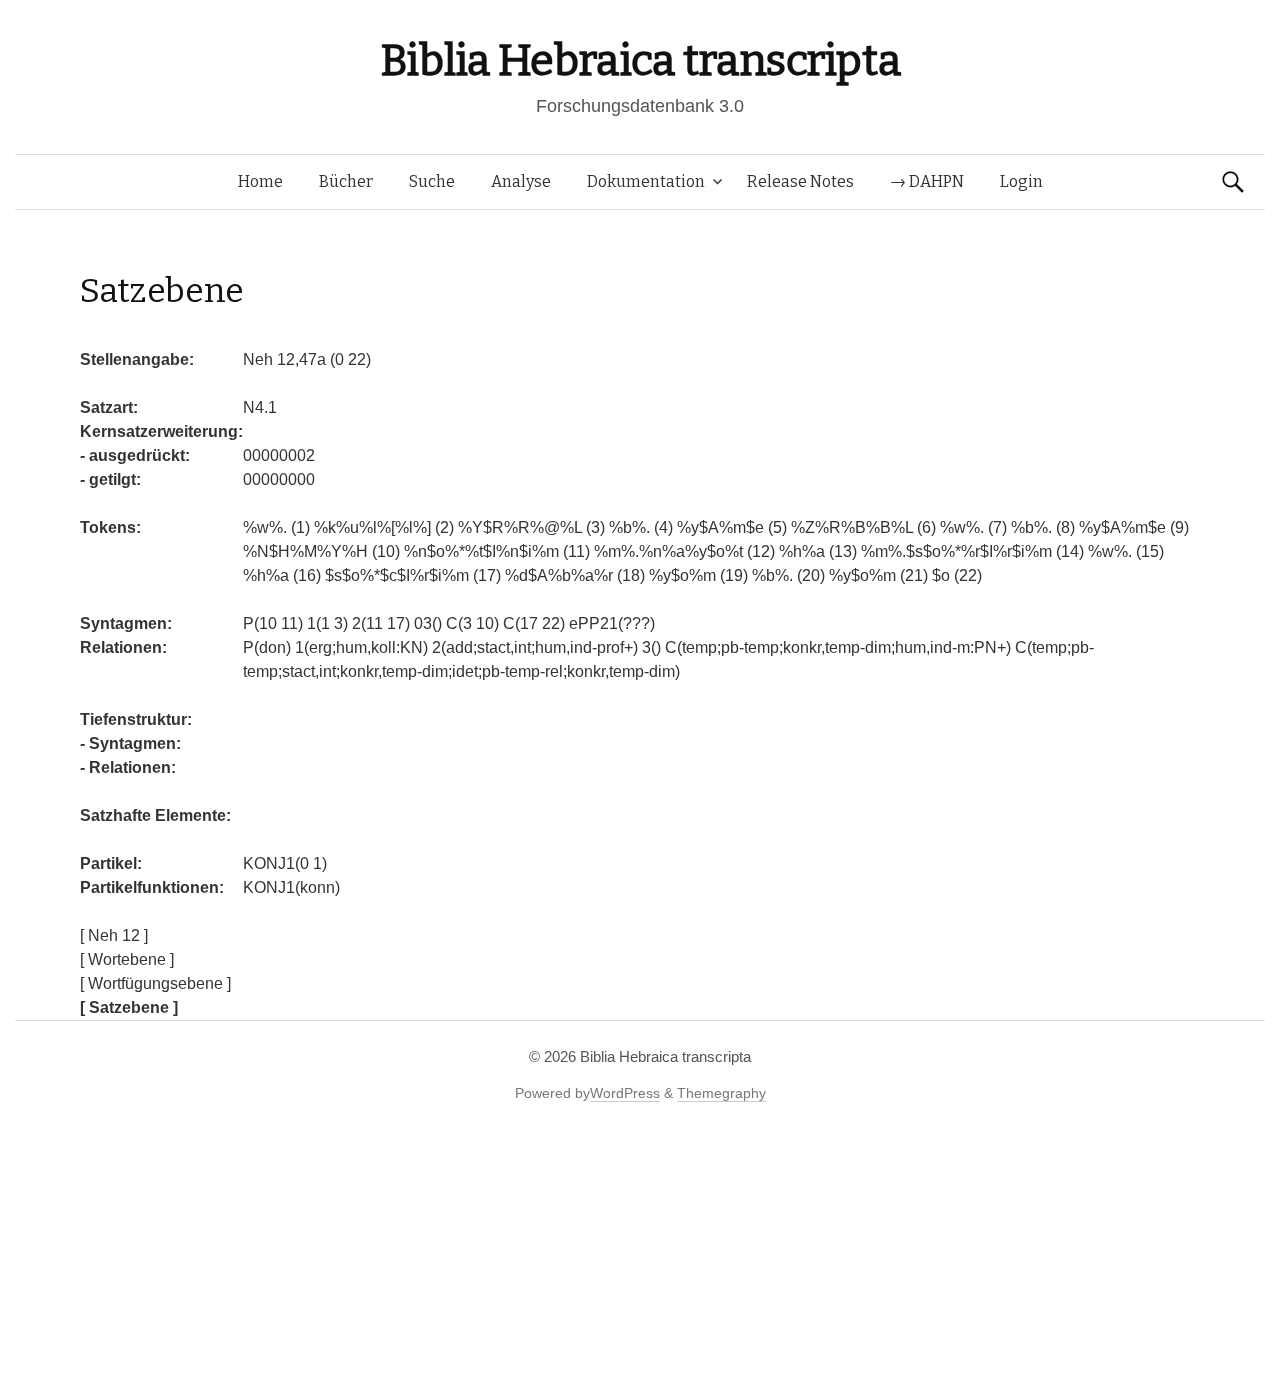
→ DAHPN (927, 181)
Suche (432, 181)
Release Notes (800, 181)
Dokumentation (646, 181)
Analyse (521, 181)
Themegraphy (721, 1093)
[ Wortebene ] (127, 959)
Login (1021, 181)
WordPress (625, 1093)
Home (260, 181)
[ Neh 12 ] (114, 935)
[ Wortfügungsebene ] (155, 983)
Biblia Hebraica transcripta (640, 60)
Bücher (346, 181)
